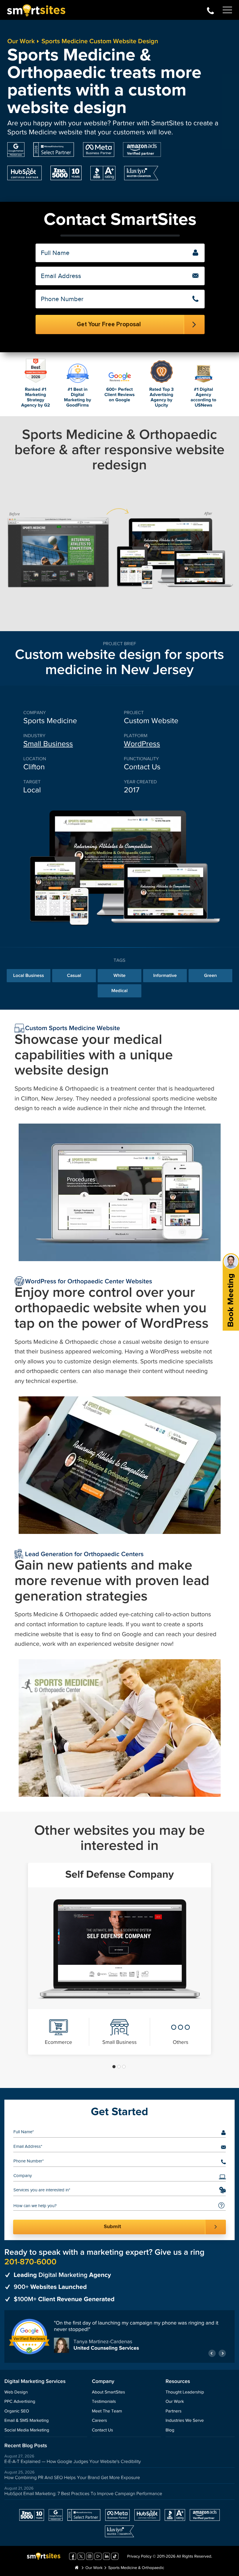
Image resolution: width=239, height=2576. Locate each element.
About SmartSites (108, 2392)
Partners (174, 2411)
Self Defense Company (119, 1875)
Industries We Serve (185, 2421)
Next (222, 2353)
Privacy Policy (139, 2557)
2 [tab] (119, 2067)
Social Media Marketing (27, 2430)
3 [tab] (124, 2067)
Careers (99, 2421)
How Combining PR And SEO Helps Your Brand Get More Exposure (72, 2478)
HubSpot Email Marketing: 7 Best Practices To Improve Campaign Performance (83, 2494)
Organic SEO (17, 2411)
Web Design (16, 2392)
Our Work (21, 41)
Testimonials (104, 2402)
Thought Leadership (185, 2392)
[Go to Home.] (77, 2568)
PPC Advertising (20, 2402)
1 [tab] (114, 2067)
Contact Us (102, 2430)
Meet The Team (107, 2411)
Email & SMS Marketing (27, 2421)
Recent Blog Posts (26, 2446)
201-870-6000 (210, 10)
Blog (170, 2430)
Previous (212, 2353)
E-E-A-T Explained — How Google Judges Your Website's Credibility (73, 2462)
